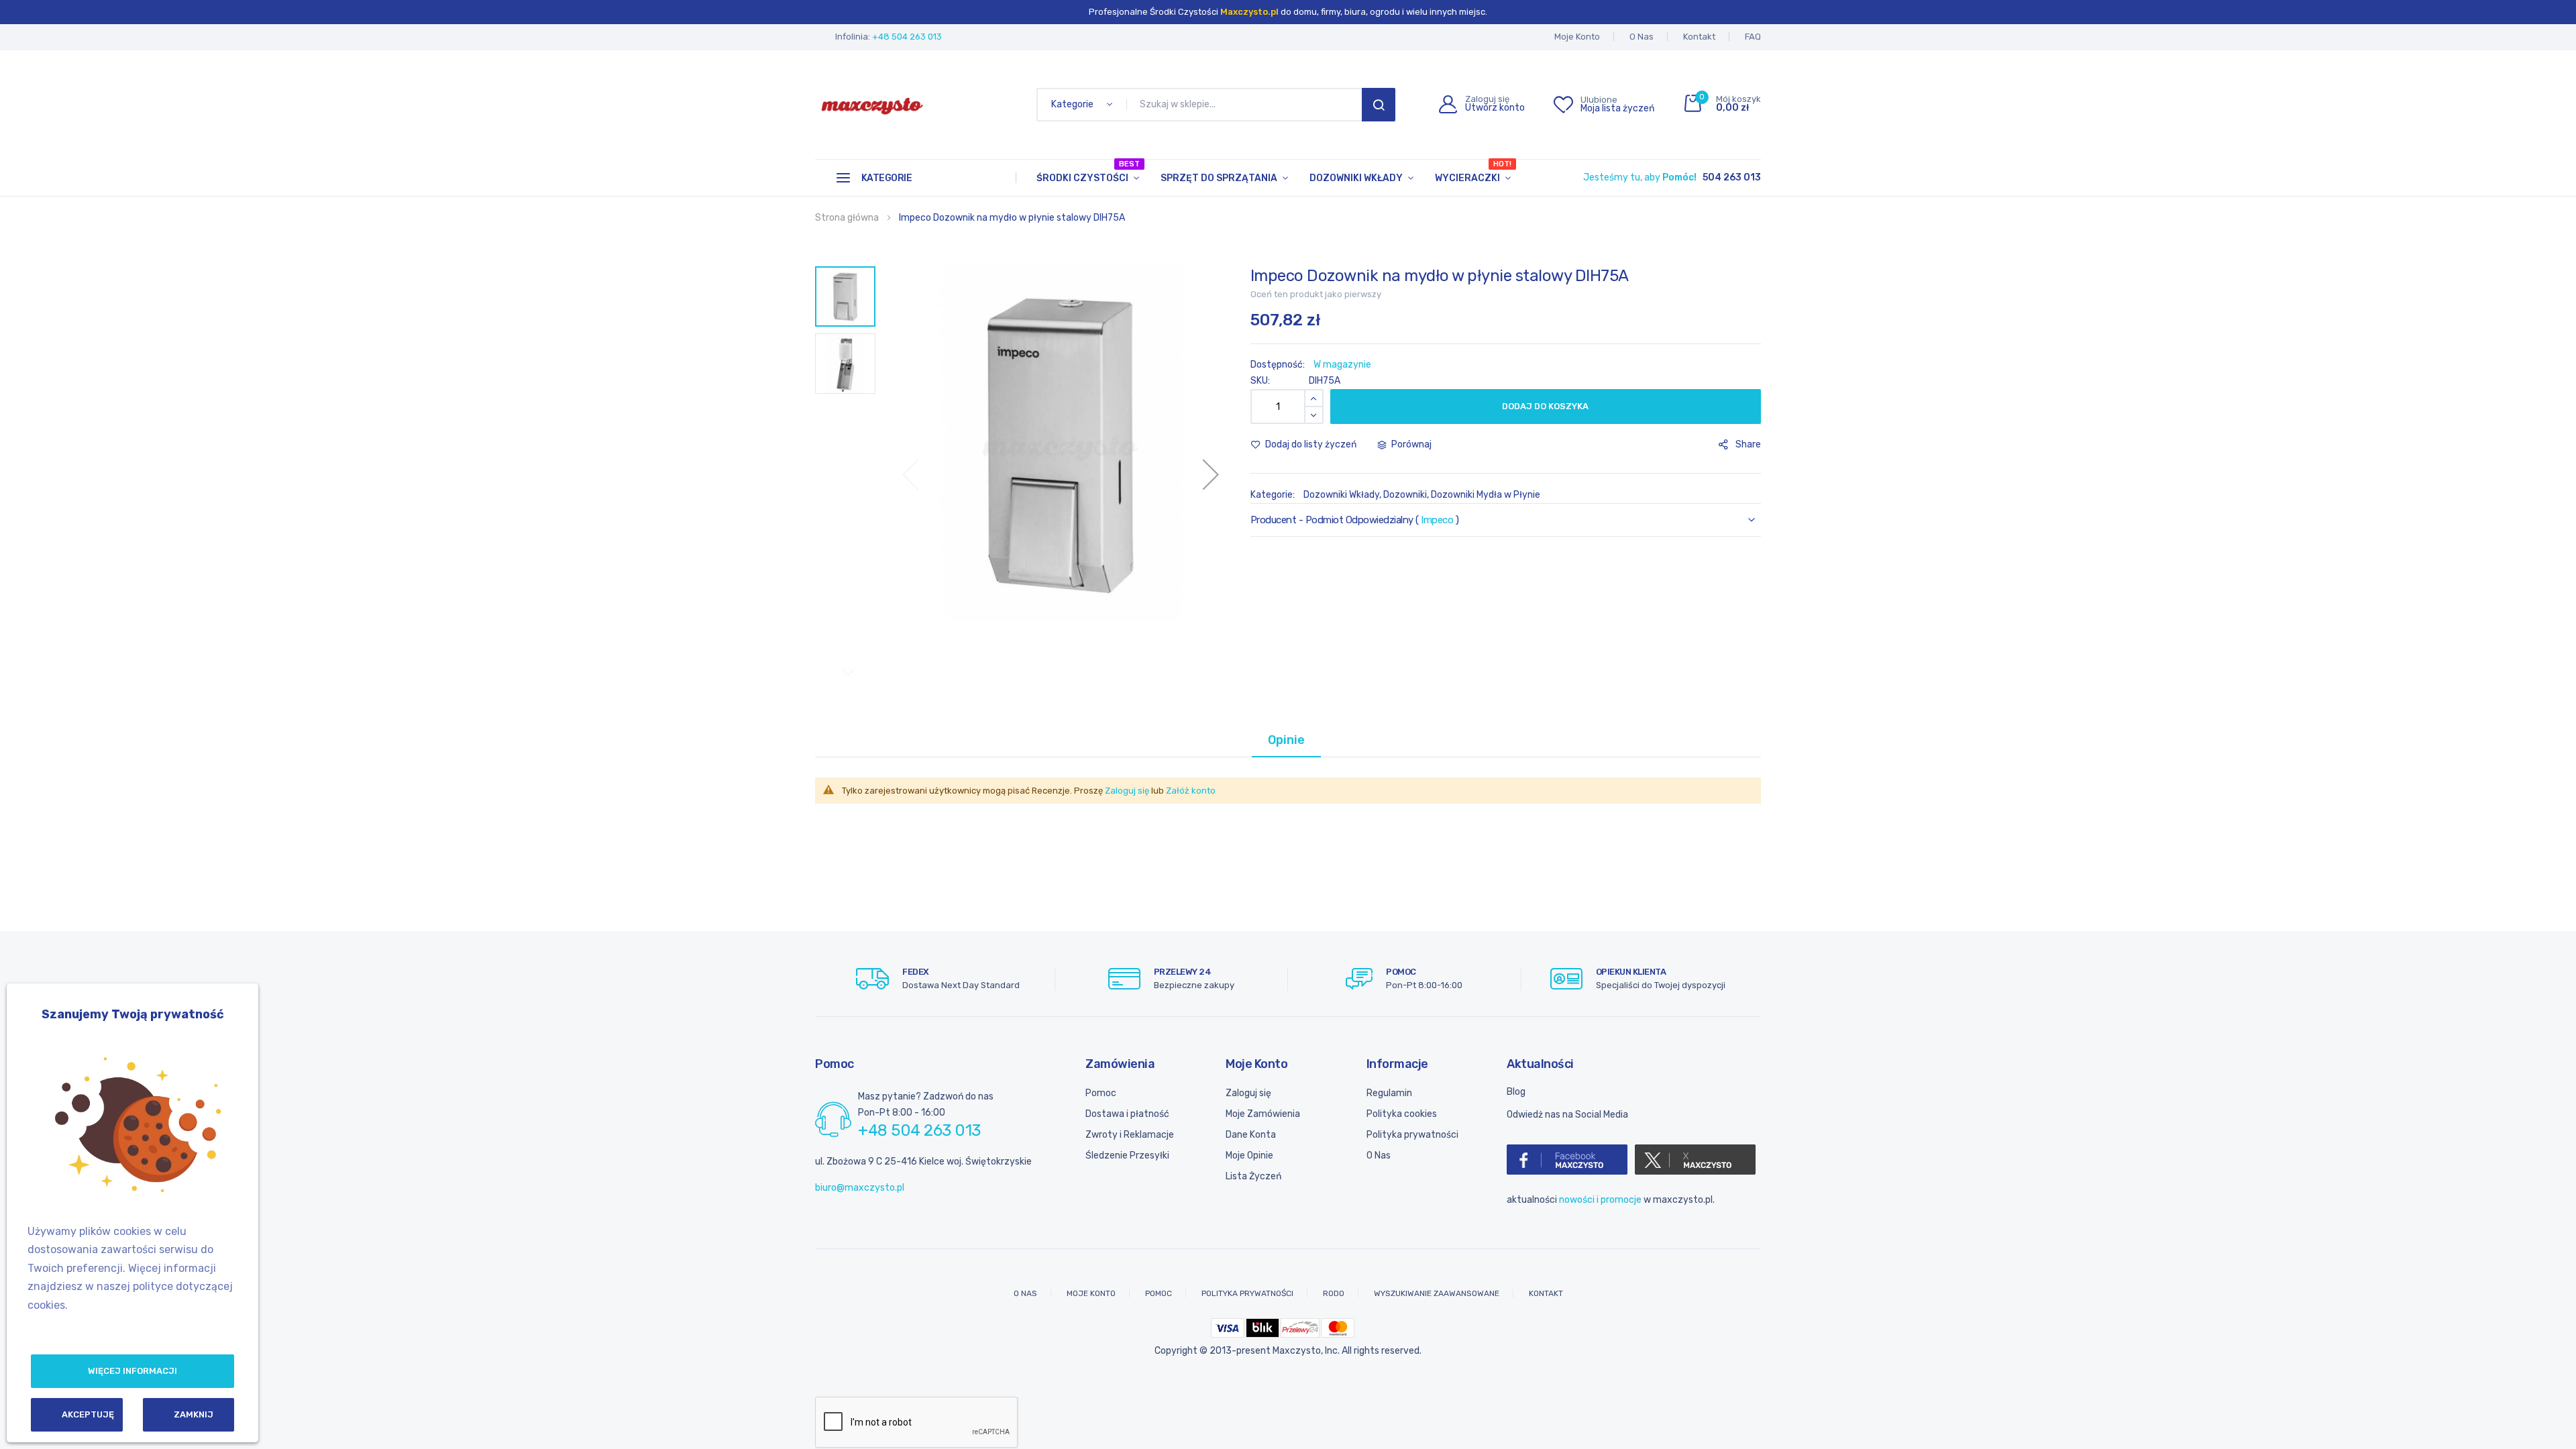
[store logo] (872, 105)
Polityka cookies (1402, 1114)
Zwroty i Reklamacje (1130, 1135)
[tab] (1286, 740)
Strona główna (847, 218)
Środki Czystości (1088, 172)
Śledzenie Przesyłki (1127, 1156)
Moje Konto (1577, 37)
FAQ (1753, 37)
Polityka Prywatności (1247, 1293)
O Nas (1642, 37)
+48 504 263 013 (907, 37)
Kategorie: (1274, 495)
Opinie (1286, 740)
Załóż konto (1191, 791)
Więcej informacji (132, 1371)
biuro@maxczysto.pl (860, 1188)
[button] (1211, 474)
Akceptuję (88, 1414)
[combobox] (1247, 105)
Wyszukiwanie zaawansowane (1437, 1293)
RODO (1334, 1293)
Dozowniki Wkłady (1356, 178)
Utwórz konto (1495, 108)
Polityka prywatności (1412, 1135)
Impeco (1437, 520)
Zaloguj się (1127, 791)
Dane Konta (1251, 1135)
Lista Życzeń (1253, 1176)
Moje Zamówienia (1263, 1114)
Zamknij (194, 1414)
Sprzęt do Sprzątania (1219, 178)
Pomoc (1101, 1093)
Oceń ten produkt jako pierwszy (1316, 294)
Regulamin (1389, 1093)
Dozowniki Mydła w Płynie (1486, 495)
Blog (1516, 1092)
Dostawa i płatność (1127, 1114)
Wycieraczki (1473, 172)
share (1748, 444)
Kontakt (1699, 37)
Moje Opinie (1249, 1156)
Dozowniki (1405, 495)
